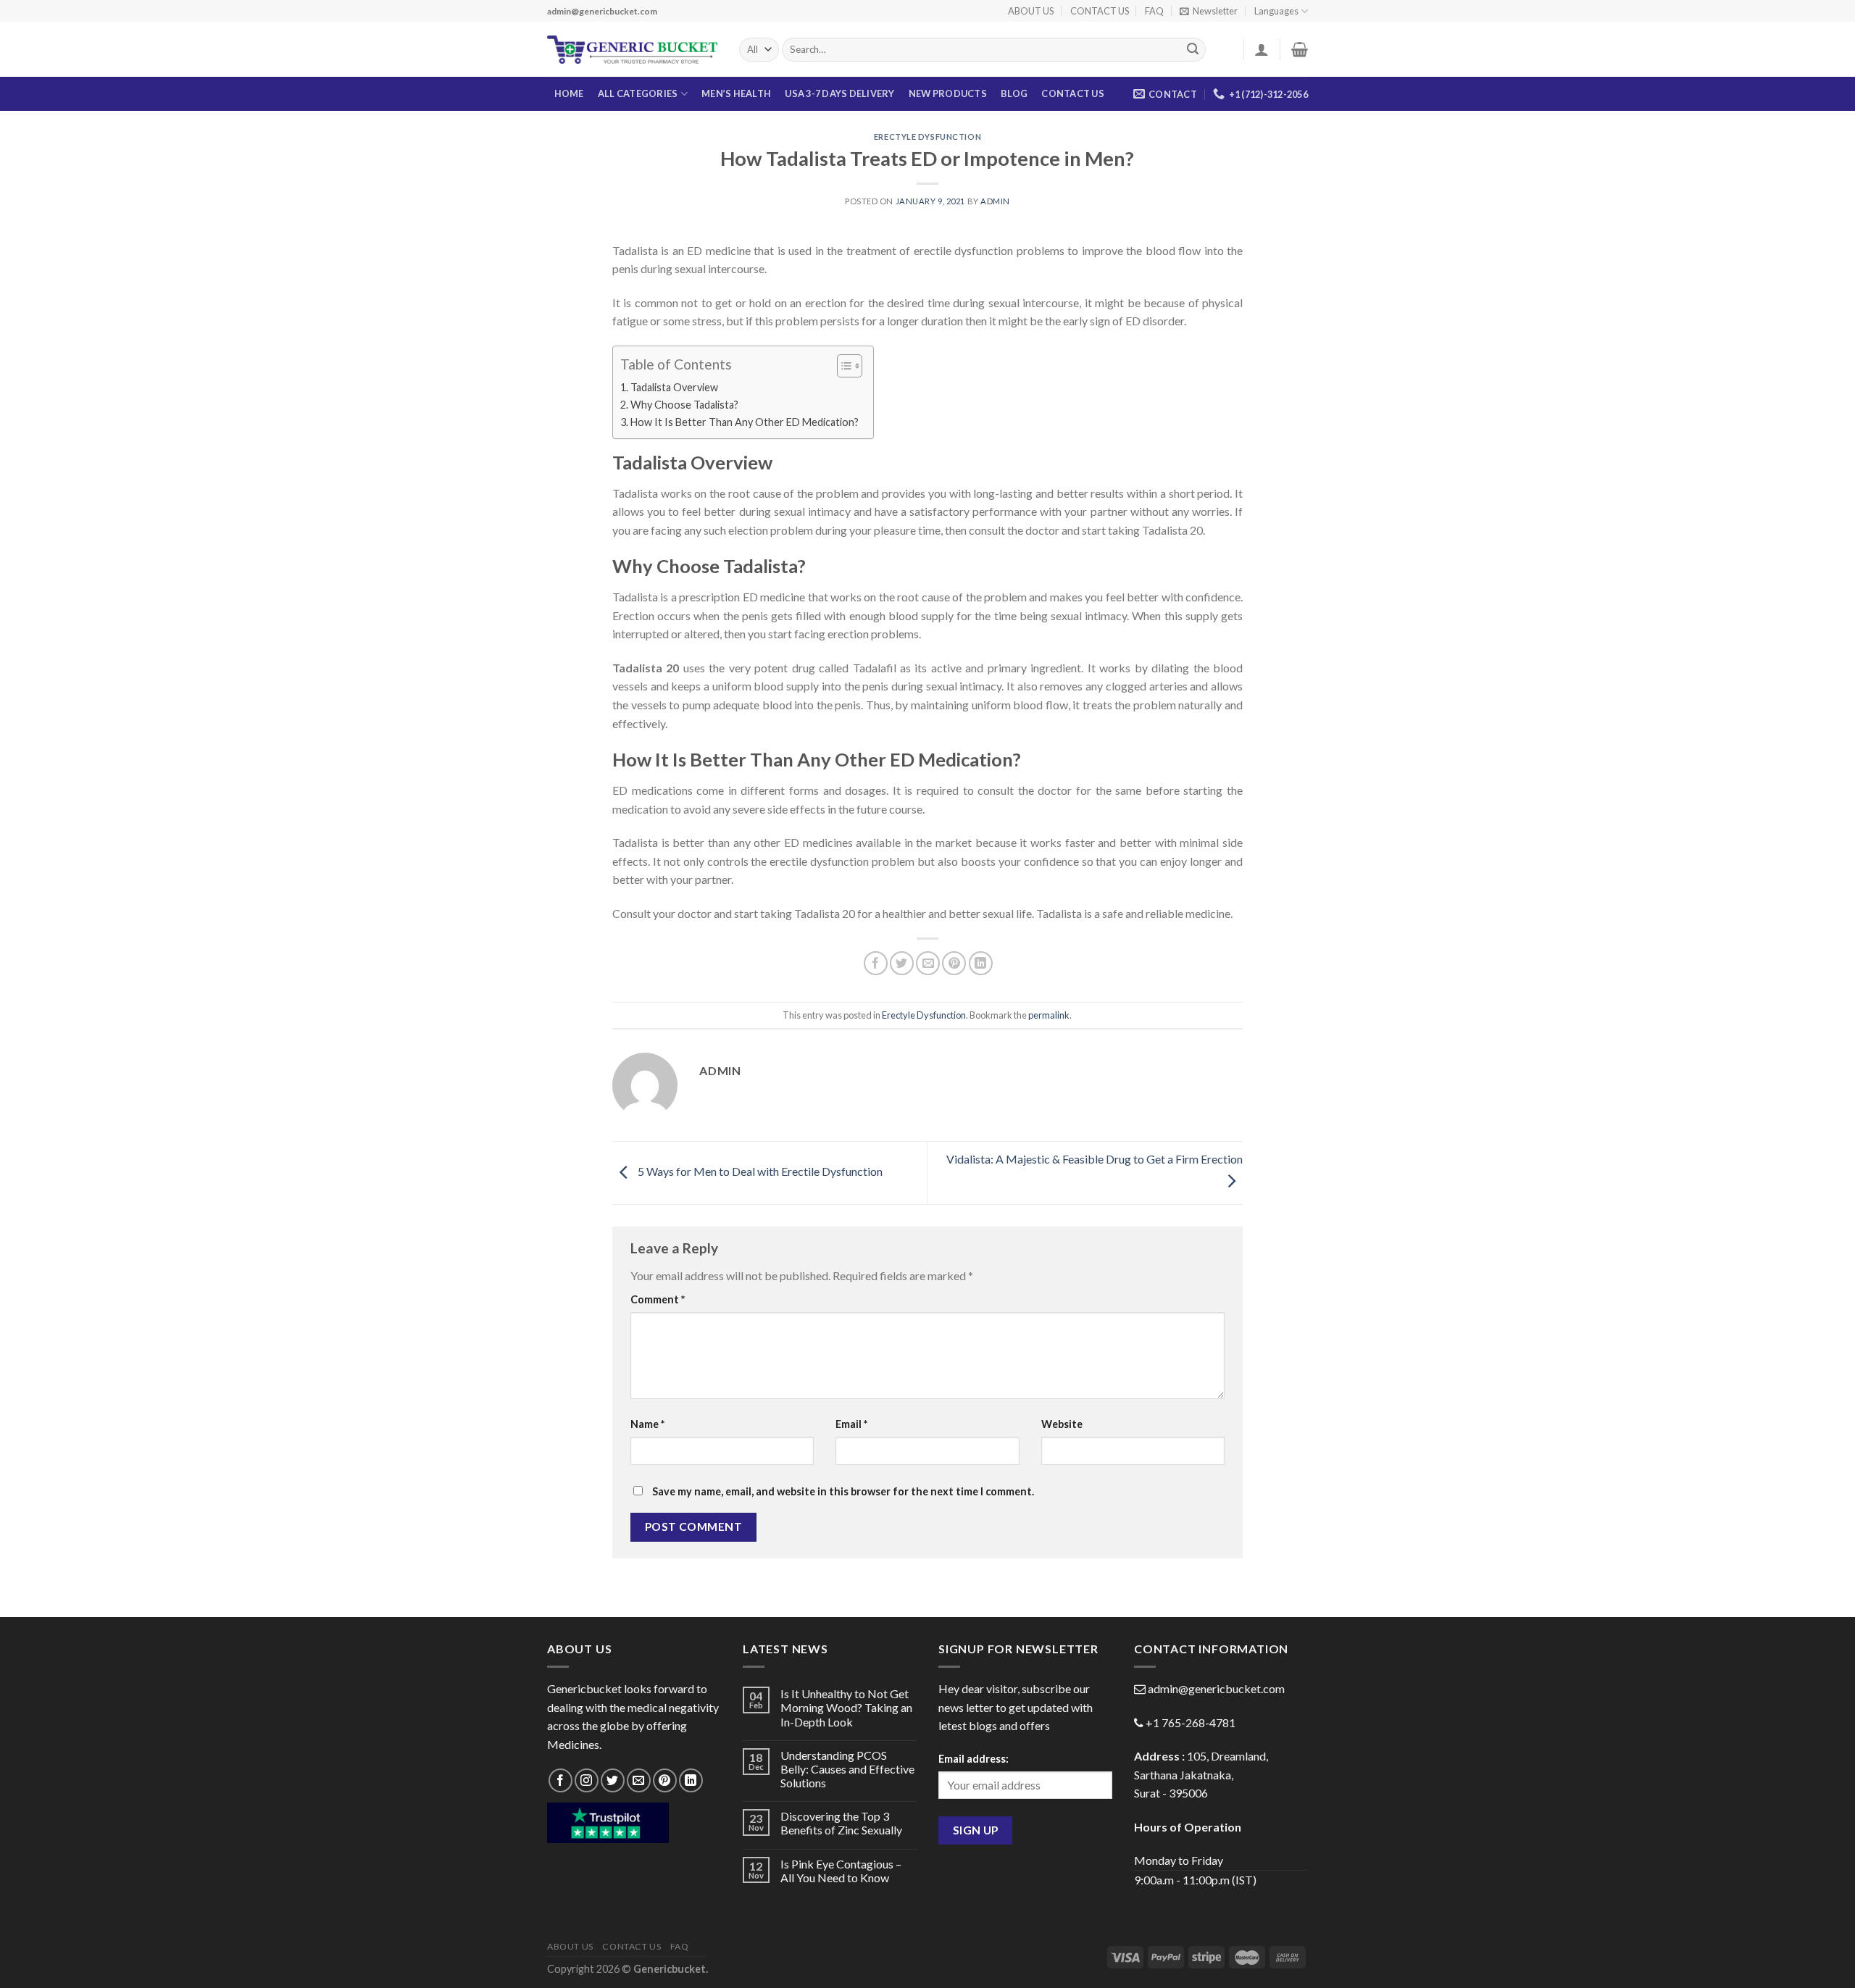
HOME (569, 93)
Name (647, 1424)
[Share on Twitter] (902, 963)
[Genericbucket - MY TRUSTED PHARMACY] (632, 50)
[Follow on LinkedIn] (691, 1780)
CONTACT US (1100, 11)
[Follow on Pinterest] (665, 1780)
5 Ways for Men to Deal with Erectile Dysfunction (759, 1171)
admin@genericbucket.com (1216, 1688)
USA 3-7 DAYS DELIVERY (839, 93)
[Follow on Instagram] (587, 1780)
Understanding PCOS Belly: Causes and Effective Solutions (847, 1769)
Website (1062, 1424)
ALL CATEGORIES (638, 93)
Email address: (974, 1759)
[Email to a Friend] (928, 963)
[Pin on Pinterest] (954, 963)
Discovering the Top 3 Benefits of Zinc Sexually (841, 1823)
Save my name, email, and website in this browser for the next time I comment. (843, 1491)
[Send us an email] (639, 1780)
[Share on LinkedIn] (981, 963)
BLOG (1014, 93)
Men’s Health (736, 93)
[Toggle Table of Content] (842, 366)
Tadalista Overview (674, 387)
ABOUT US (1031, 11)
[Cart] (1300, 49)
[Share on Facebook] (876, 963)
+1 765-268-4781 (1191, 1722)
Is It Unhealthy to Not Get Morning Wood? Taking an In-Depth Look (846, 1707)
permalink (1049, 1015)
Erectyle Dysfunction (927, 137)
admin (995, 201)
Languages (1276, 11)
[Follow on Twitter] (613, 1780)
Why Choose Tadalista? (684, 405)
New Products (948, 93)
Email (851, 1424)
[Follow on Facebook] (560, 1780)
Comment (658, 1299)
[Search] (1193, 50)
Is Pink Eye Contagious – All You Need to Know (841, 1871)
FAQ (1154, 11)
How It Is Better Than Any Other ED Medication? (745, 422)
